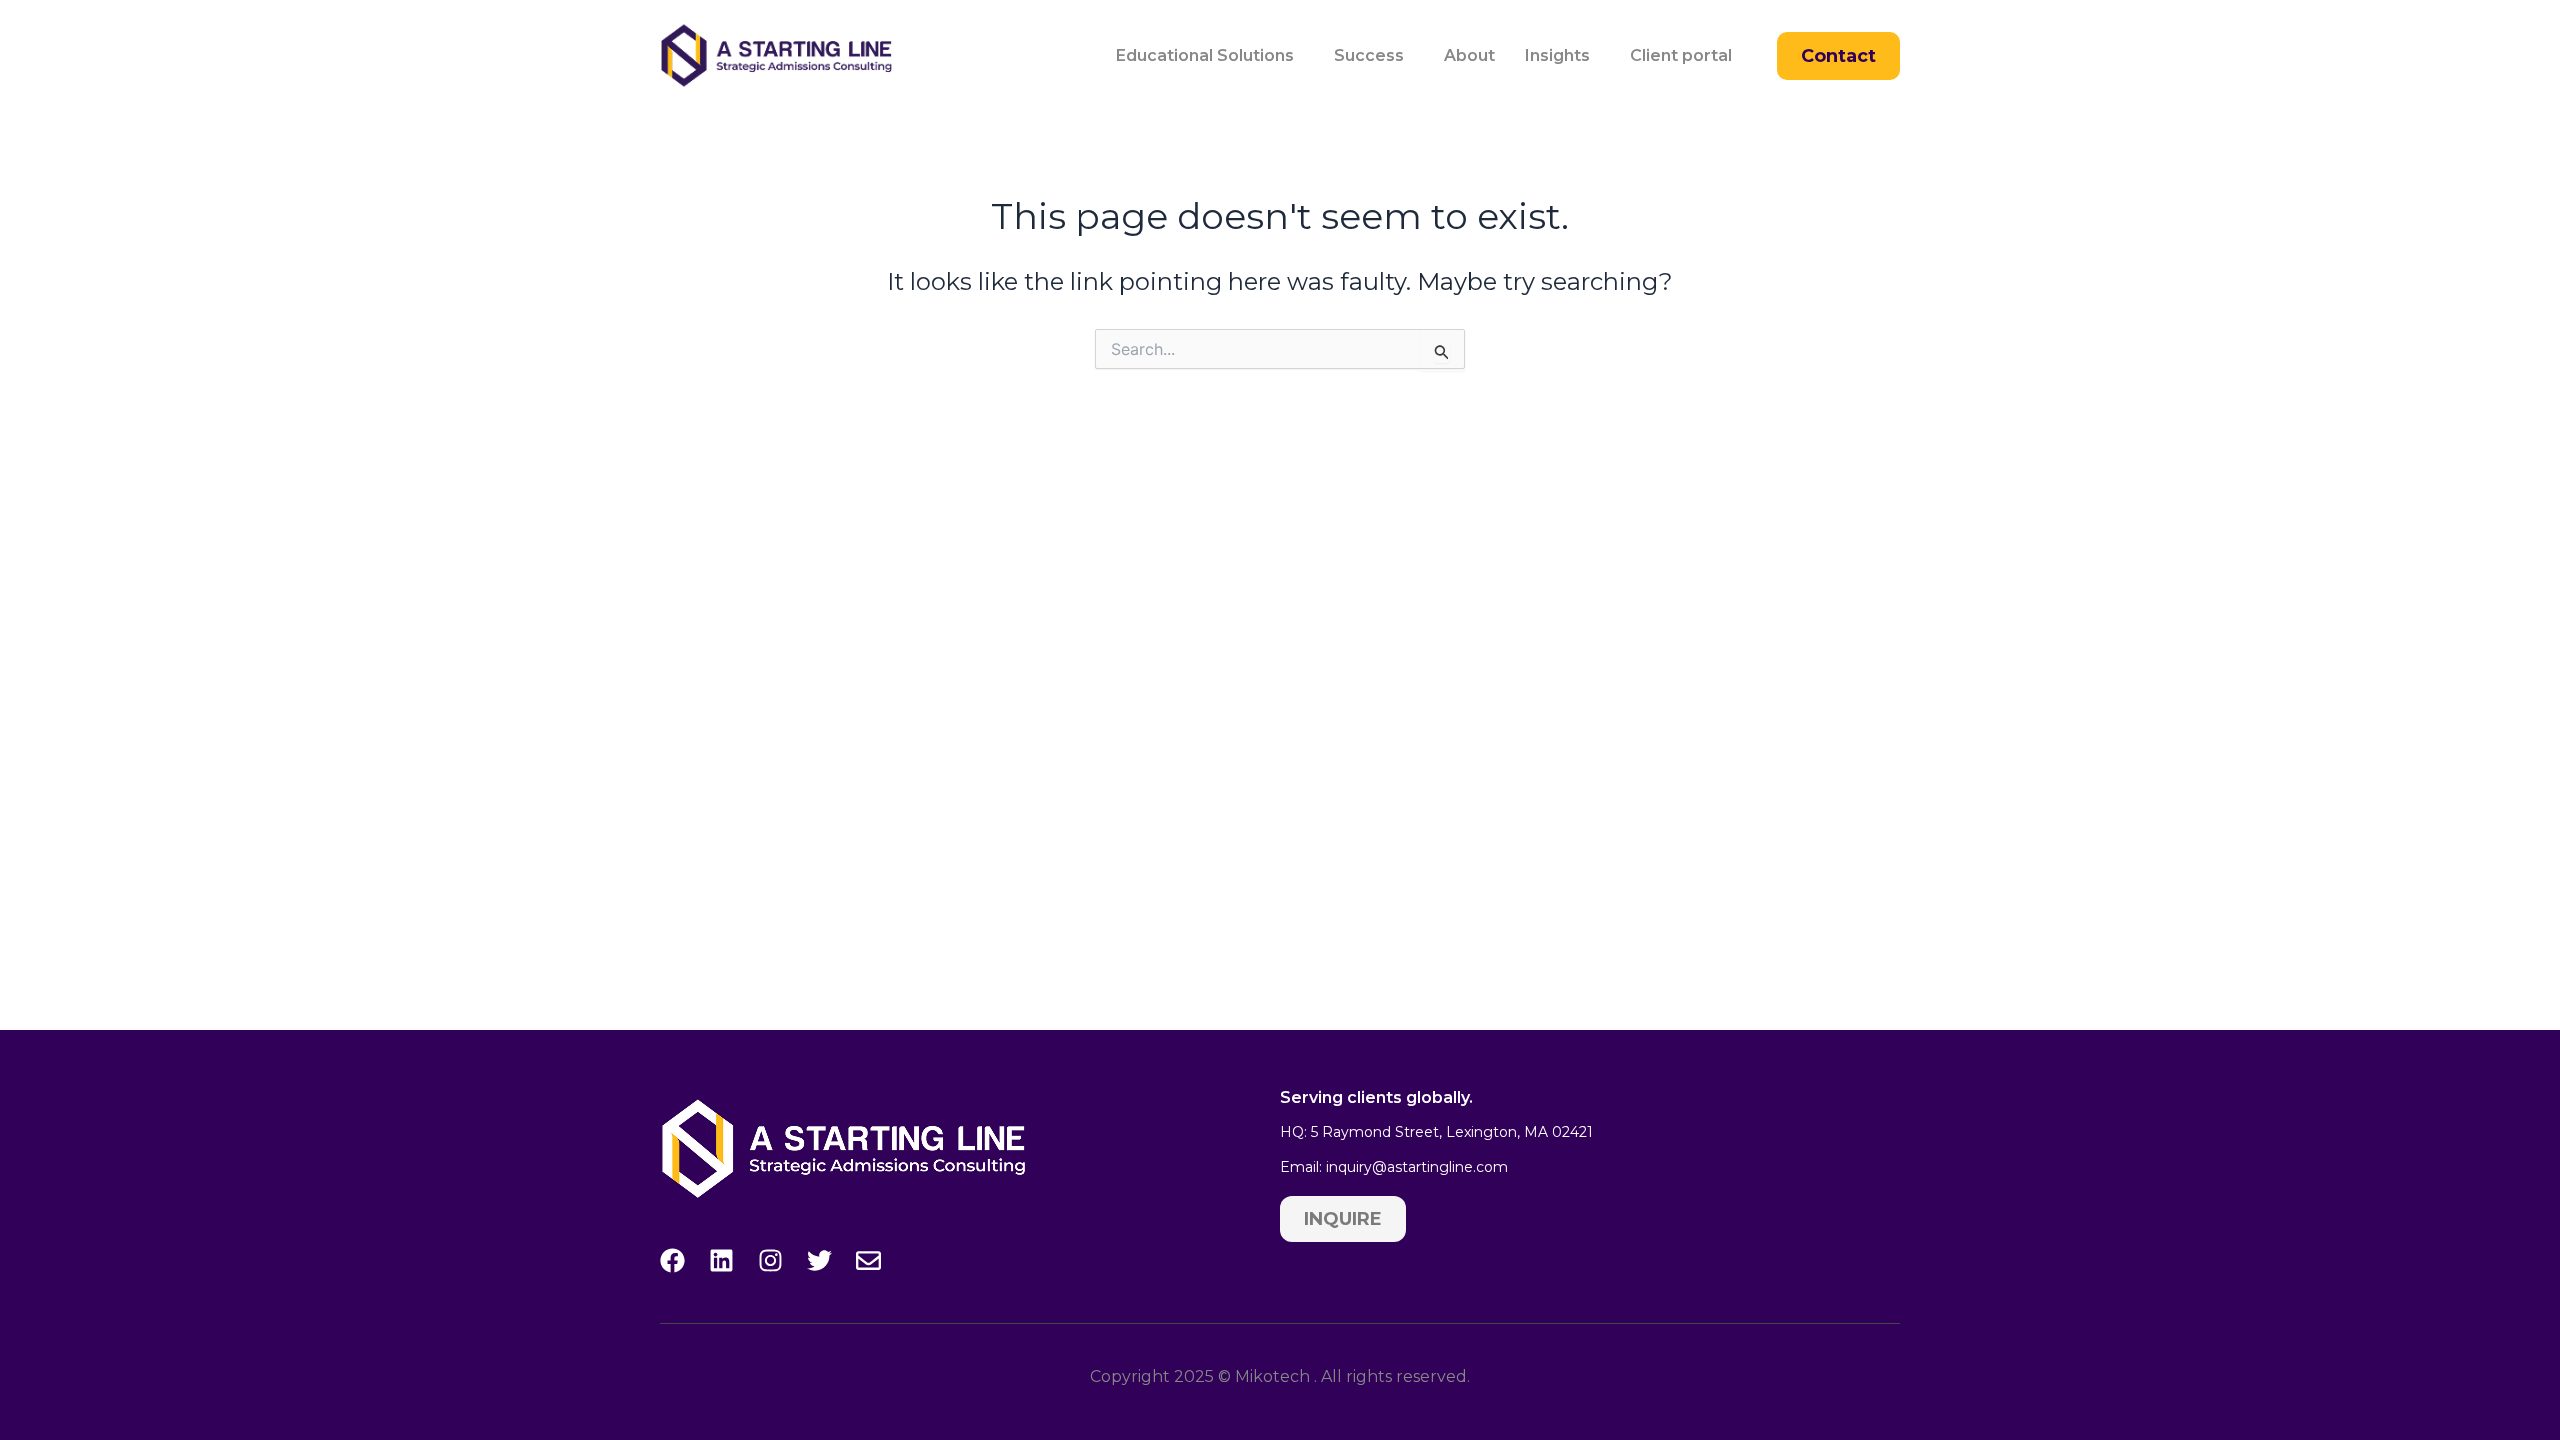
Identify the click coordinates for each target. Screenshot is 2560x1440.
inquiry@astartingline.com (1417, 1167)
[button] (1210, 56)
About (1469, 55)
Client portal (1681, 55)
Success (1369, 55)
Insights (1557, 55)
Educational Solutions (1205, 55)
